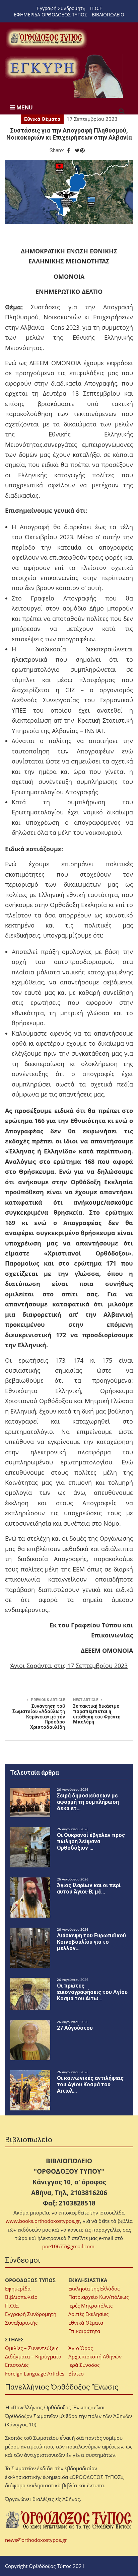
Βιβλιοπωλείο (21, 2297)
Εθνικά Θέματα (42, 119)
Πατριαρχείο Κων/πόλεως (98, 2297)
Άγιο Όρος (81, 2348)
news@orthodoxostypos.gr (36, 2540)
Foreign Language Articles (35, 2373)
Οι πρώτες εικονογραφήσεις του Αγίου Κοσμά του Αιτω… (92, 1992)
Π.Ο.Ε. (12, 2306)
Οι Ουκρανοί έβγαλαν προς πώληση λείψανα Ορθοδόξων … (91, 1841)
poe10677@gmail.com (68, 2246)
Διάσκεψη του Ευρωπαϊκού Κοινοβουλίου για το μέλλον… (91, 1942)
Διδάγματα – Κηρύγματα (33, 2356)
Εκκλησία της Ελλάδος (94, 2288)
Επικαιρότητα (84, 2331)
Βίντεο (76, 2373)
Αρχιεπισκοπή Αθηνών (95, 2356)
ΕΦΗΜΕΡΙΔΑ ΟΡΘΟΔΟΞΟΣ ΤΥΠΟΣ (50, 15)
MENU (24, 107)
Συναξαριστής (21, 2323)
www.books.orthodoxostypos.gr (43, 2221)
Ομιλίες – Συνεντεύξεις (32, 2348)
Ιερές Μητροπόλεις (90, 2306)
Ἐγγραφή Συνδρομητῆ (61, 8)
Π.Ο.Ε (96, 8)
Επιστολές (17, 2365)
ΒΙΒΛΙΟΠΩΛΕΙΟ (108, 15)
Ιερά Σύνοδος (84, 2365)
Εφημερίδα (18, 2288)
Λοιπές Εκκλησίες (88, 2314)
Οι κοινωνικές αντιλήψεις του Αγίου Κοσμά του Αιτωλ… (90, 2084)
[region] (65, 76)
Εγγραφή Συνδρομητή (31, 2314)
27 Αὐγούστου (75, 2028)
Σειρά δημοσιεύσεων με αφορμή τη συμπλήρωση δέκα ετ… (88, 1802)
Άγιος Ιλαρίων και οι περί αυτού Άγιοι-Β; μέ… (89, 1888)
